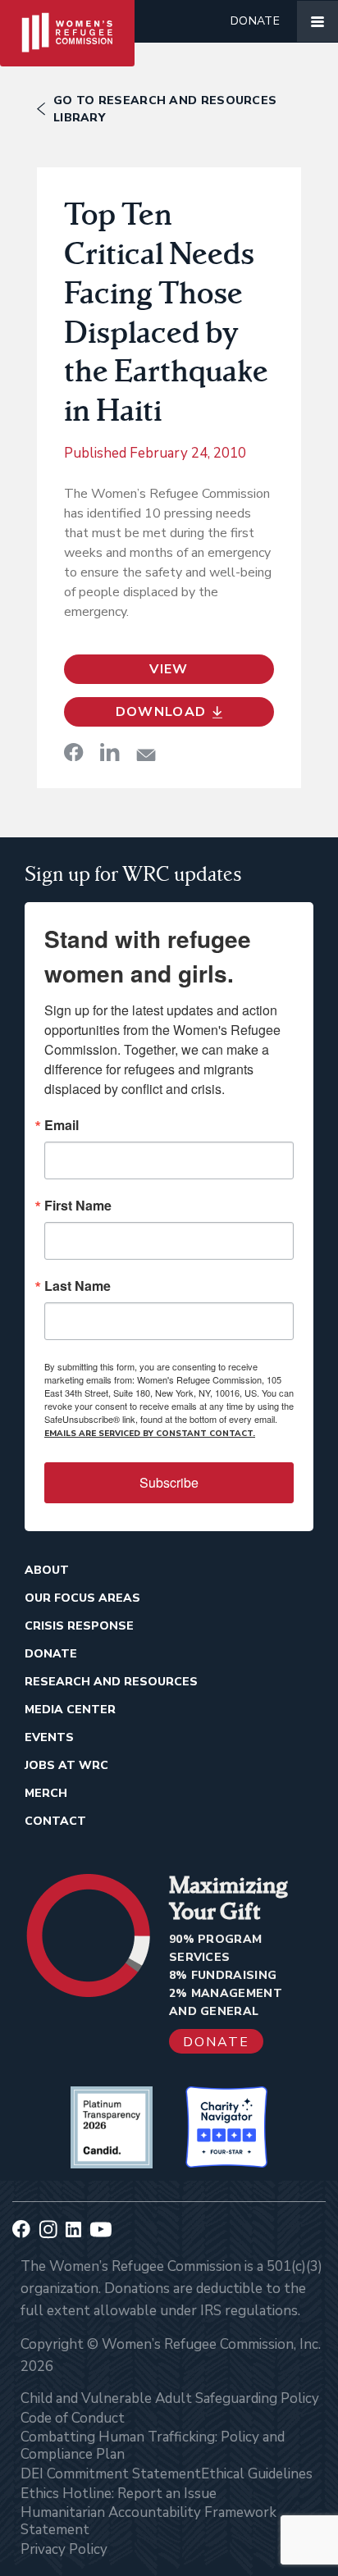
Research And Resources (111, 1682)
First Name (78, 1206)
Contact (55, 1821)
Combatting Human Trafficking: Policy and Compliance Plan (153, 2446)
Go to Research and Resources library (165, 109)
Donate (255, 21)
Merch (46, 1793)
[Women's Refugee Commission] (67, 21)
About (47, 1570)
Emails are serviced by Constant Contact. (150, 1434)
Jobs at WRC (66, 1765)
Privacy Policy (64, 2549)
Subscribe (169, 1482)
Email (62, 1125)
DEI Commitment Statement (111, 2474)
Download (161, 712)
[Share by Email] (146, 755)
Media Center (70, 1710)
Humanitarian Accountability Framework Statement (148, 2521)
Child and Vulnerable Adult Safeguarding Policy (170, 2398)
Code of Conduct (73, 2418)
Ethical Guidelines (257, 2474)
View (169, 669)
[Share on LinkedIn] (110, 752)
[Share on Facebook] (74, 752)
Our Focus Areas (82, 1598)
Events (49, 1737)
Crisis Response (79, 1626)
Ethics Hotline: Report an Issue (119, 2494)
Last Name (78, 1286)
